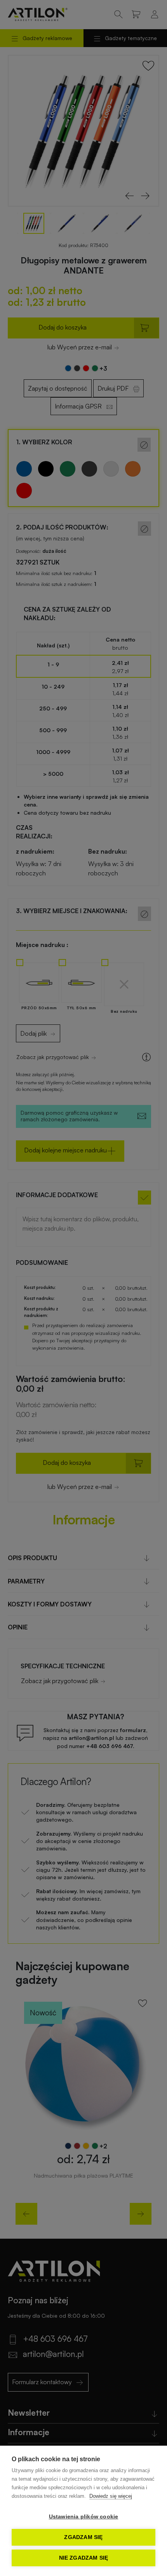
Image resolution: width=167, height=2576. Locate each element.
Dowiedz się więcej (111, 2496)
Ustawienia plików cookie (84, 2517)
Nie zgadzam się (84, 2558)
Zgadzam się (83, 2537)
